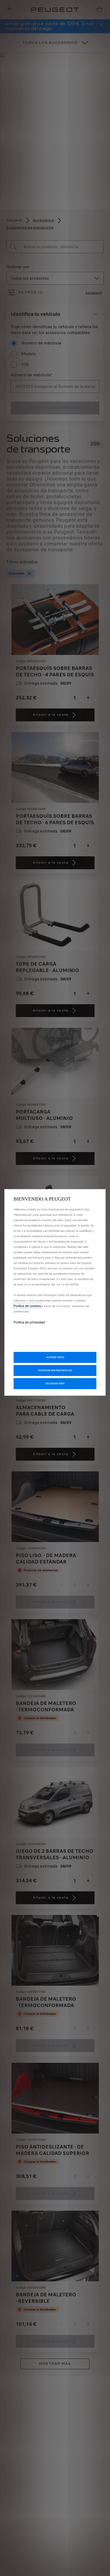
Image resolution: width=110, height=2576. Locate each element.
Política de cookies (27, 1306)
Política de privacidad (29, 1322)
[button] (55, 1371)
